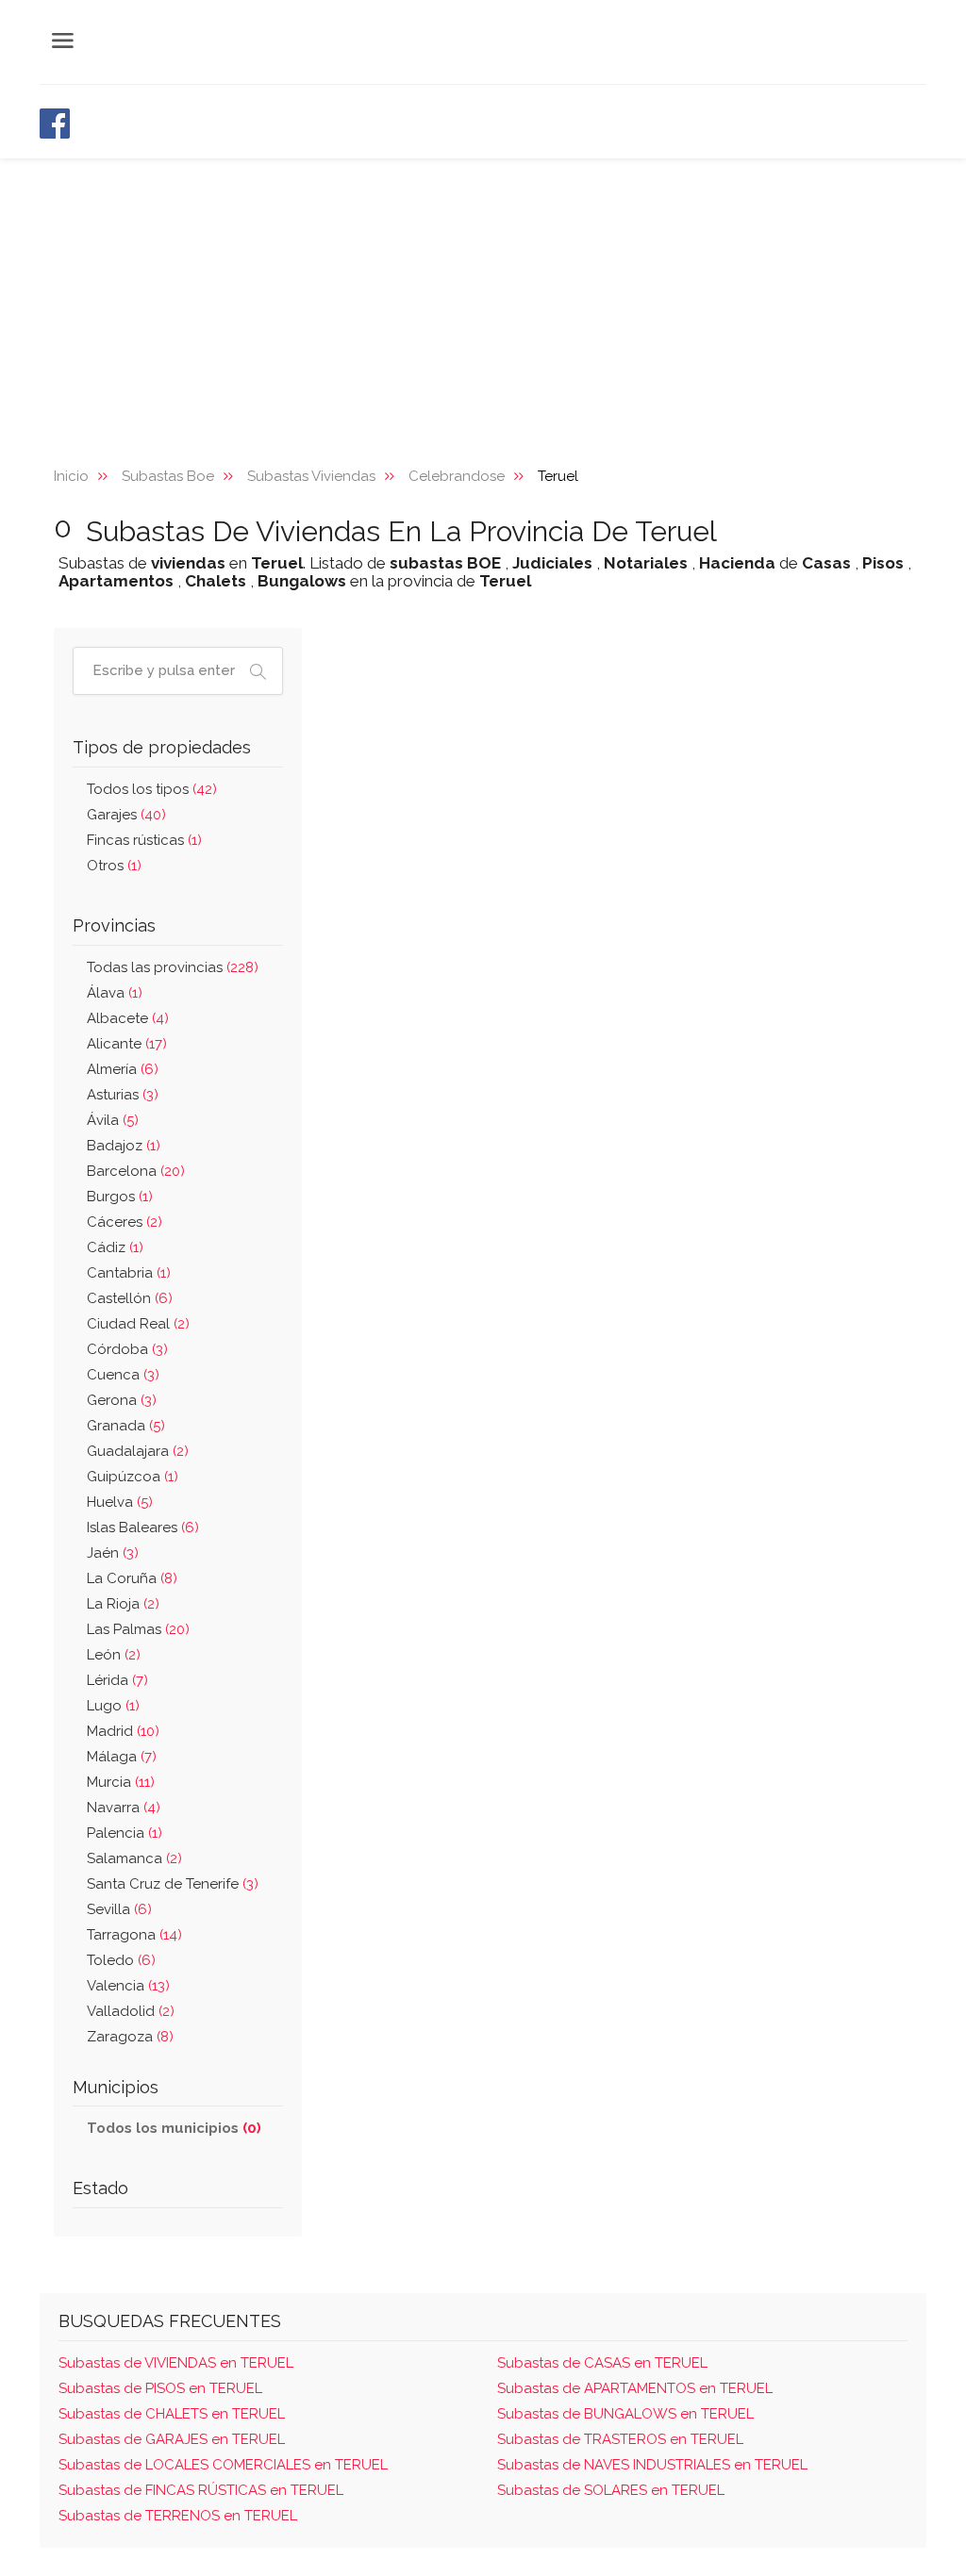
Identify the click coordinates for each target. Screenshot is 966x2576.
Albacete (128, 1018)
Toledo (121, 1960)
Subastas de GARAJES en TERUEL (172, 2439)
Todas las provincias (173, 967)
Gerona (122, 1400)
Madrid (123, 1731)
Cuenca (123, 1375)
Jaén (113, 1553)
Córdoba (127, 1349)
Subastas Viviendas (311, 476)
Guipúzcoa (133, 1477)
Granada (126, 1426)
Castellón (130, 1298)
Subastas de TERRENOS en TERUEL (178, 2516)
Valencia (128, 1986)
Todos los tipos (152, 789)
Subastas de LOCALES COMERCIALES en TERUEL (223, 2465)
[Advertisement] (483, 300)
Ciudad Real (138, 1324)
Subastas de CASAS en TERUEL (602, 2363)
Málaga (122, 1757)
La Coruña (132, 1578)
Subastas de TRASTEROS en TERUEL (620, 2439)
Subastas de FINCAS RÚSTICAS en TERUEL (201, 2490)
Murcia (121, 1782)
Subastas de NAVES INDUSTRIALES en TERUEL (652, 2465)
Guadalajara (138, 1451)
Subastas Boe (168, 476)
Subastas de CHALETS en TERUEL (172, 2414)
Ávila (113, 1120)
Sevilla (119, 1909)
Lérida (117, 1680)
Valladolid (131, 2011)
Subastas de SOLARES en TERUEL (611, 2490)
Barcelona (136, 1171)
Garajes (126, 815)
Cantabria (129, 1273)
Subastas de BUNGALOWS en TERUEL (625, 2414)
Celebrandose (457, 476)
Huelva (120, 1502)
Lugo (113, 1706)
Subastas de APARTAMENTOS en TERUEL (635, 2388)
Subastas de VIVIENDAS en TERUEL (176, 2363)
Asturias (123, 1095)
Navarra (124, 1808)
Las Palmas (138, 1629)
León (114, 1655)
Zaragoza (130, 2037)
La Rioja (123, 1604)
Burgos (120, 1197)
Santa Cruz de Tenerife (173, 1884)
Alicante (127, 1044)
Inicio (71, 476)
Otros (114, 866)
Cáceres (125, 1222)
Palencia (125, 1833)
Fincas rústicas (144, 840)
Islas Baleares (143, 1527)
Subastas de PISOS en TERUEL (160, 2388)
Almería (123, 1069)
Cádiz (115, 1247)
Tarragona (134, 1935)
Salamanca (134, 1858)
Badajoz (124, 1146)
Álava (115, 993)
